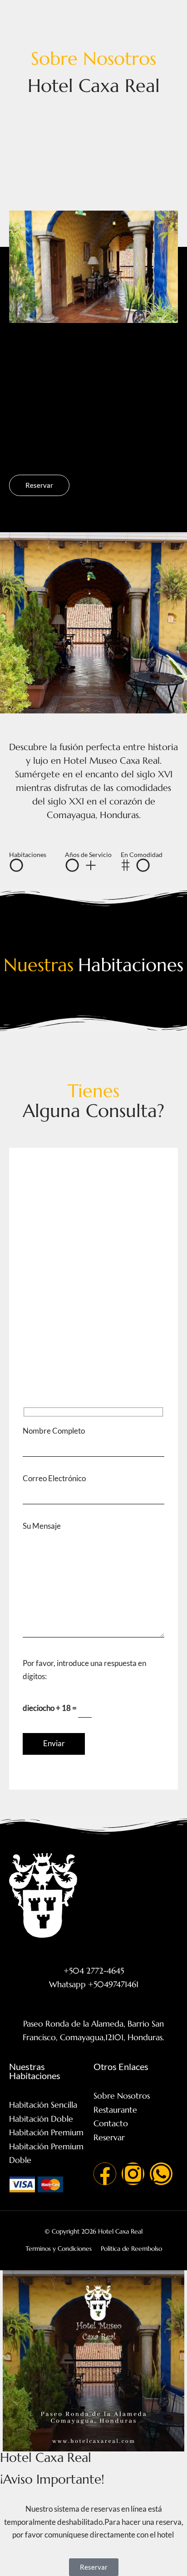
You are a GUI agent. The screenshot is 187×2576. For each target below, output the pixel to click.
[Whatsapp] (161, 2174)
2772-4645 (128, 1225)
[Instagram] (133, 2174)
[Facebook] (105, 2174)
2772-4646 (84, 1225)
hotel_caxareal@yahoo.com (104, 1384)
